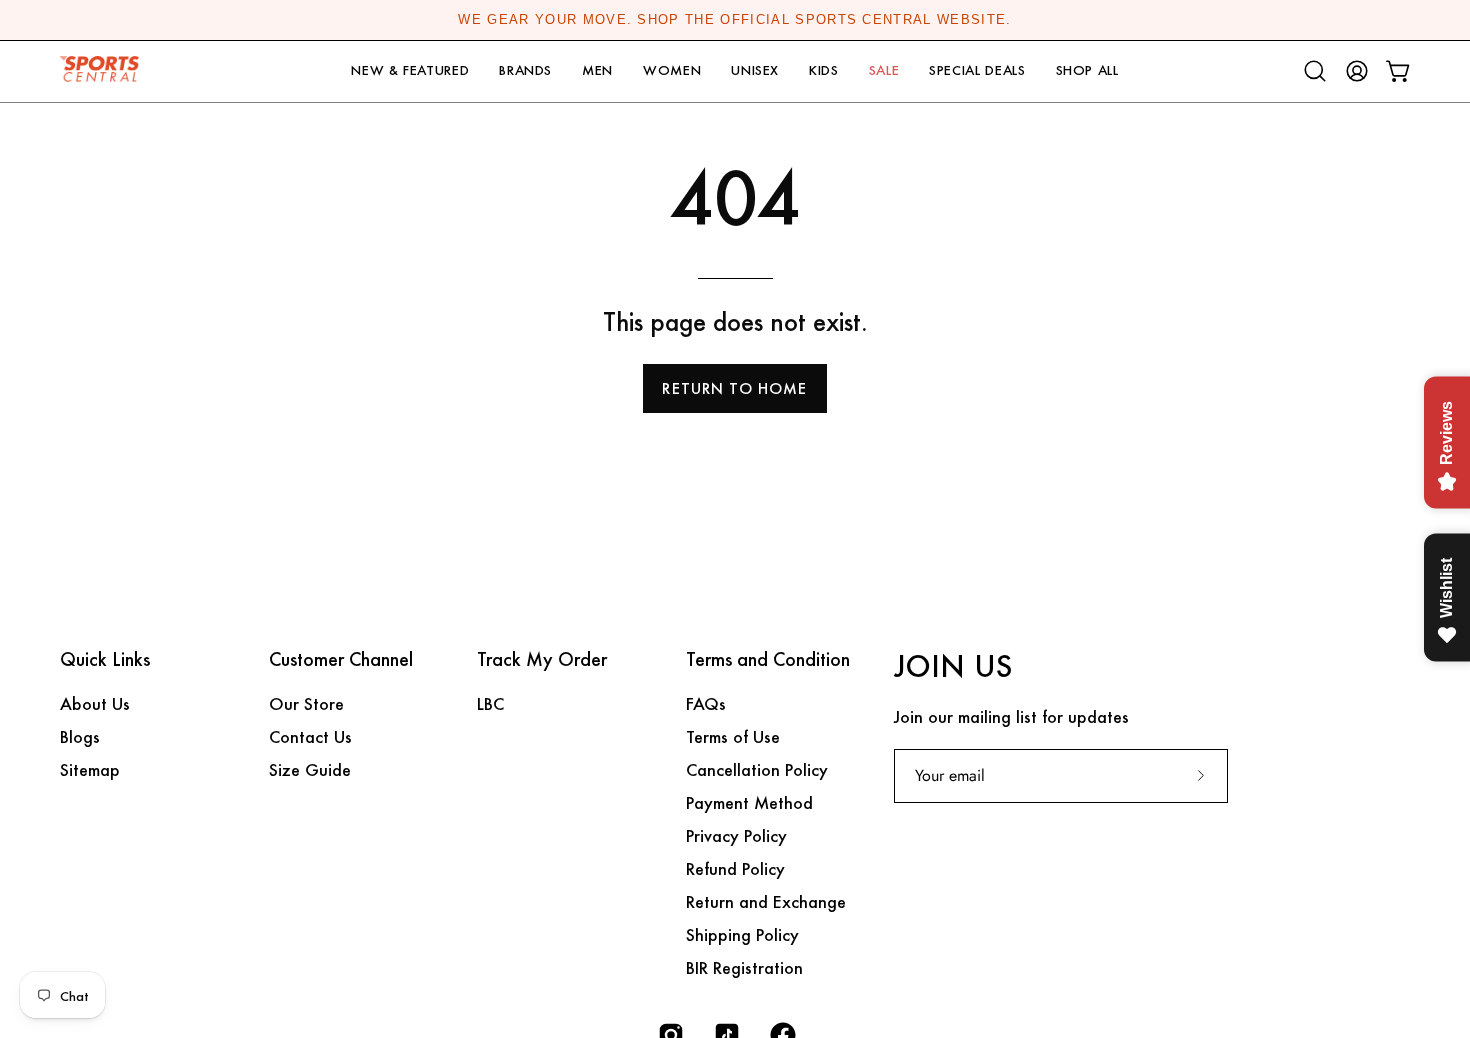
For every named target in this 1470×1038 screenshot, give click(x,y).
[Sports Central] (105, 71)
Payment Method (749, 802)
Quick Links (105, 660)
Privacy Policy (736, 835)
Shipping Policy (742, 934)
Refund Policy (735, 868)
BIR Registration (744, 967)
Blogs (80, 736)
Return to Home (734, 388)
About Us (95, 703)
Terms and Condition (768, 660)
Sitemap (90, 769)
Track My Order (542, 660)
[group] (735, 20)
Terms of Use (733, 736)
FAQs (706, 703)
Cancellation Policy (757, 769)
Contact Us (310, 736)
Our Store (306, 703)
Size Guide (310, 769)
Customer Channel (341, 660)
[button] (410, 71)
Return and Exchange (766, 901)
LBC (490, 703)
